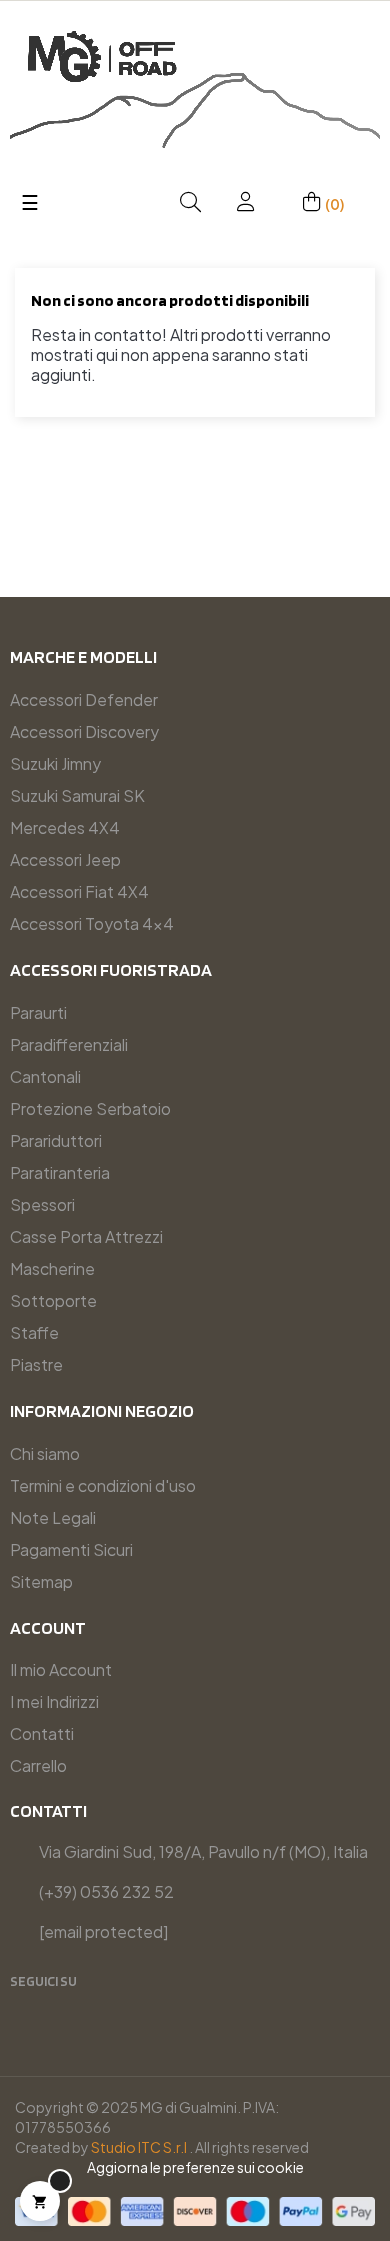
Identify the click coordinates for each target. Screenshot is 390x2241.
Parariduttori (56, 1140)
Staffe (34, 1332)
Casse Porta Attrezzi (86, 1236)
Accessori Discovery (84, 731)
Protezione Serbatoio (90, 1108)
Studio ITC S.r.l (139, 2147)
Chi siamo (45, 1453)
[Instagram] (62, 2007)
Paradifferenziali (69, 1044)
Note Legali (53, 1517)
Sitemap (41, 1581)
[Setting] (246, 202)
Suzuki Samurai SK (77, 795)
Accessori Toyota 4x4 (92, 923)
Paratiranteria (60, 1172)
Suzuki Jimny (55, 763)
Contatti (42, 1733)
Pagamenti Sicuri (71, 1549)
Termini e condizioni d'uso (103, 1485)
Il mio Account (61, 1669)
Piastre (36, 1364)
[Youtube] (95, 2007)
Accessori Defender (84, 699)
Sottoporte (53, 1300)
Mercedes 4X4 (65, 827)
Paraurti (38, 1012)
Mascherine (52, 1268)
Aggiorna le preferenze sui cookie (195, 2167)
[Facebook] (29, 2007)
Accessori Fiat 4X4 (79, 891)
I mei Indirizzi (54, 1701)
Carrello (38, 1765)
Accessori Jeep (65, 859)
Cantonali (45, 1076)
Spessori (42, 1204)
